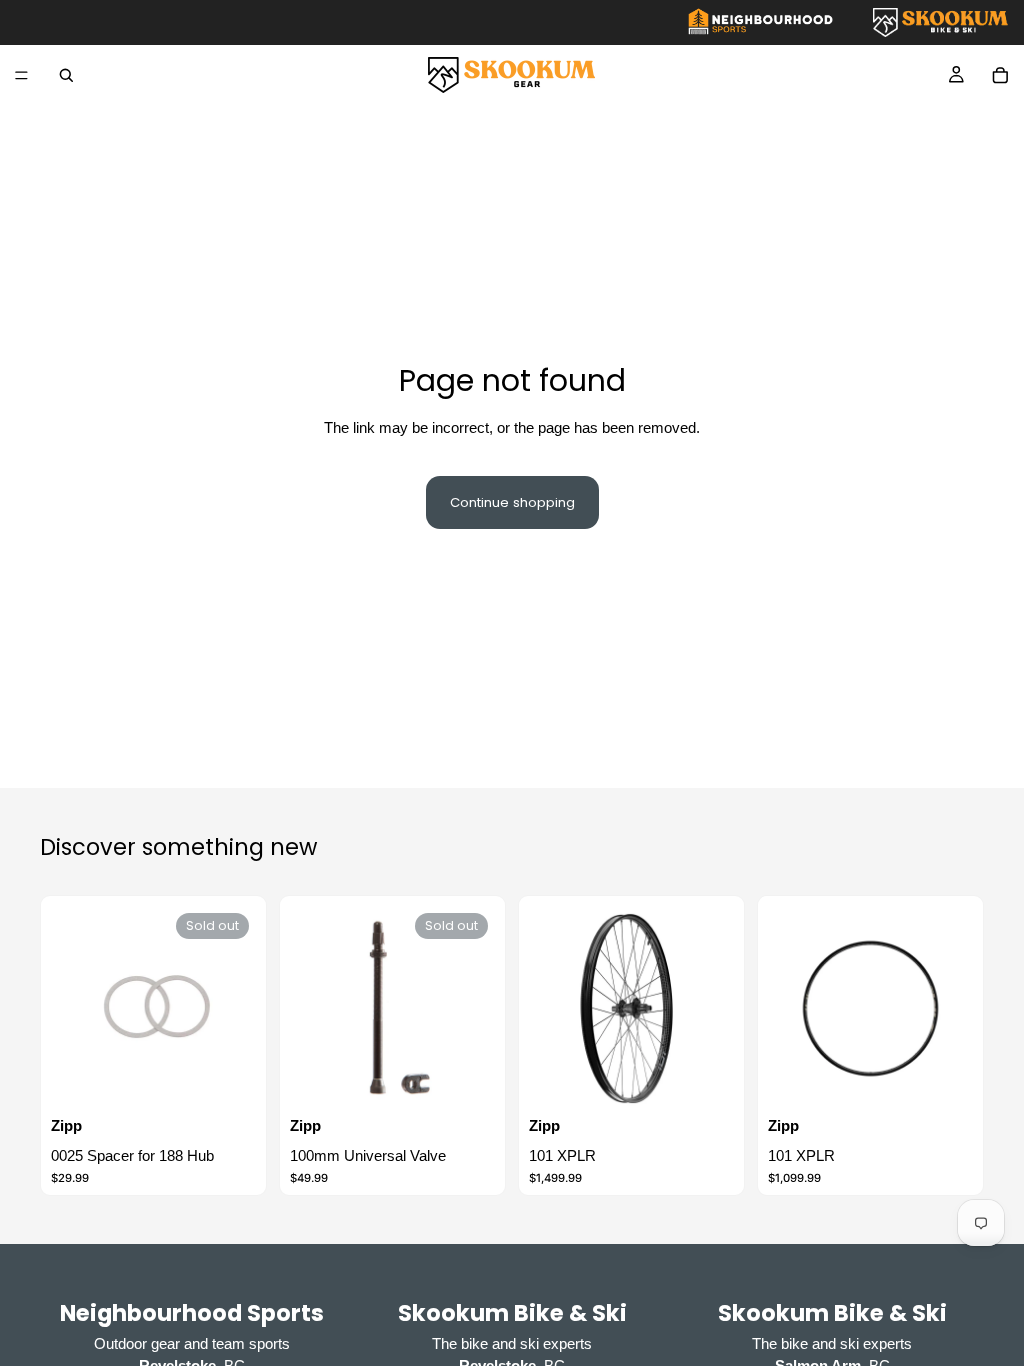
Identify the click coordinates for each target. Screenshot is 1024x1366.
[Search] (66, 75)
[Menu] (21, 75)
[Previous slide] (551, 1008)
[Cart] (1000, 75)
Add (960, 1080)
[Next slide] (712, 1008)
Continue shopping (512, 502)
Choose (721, 1080)
